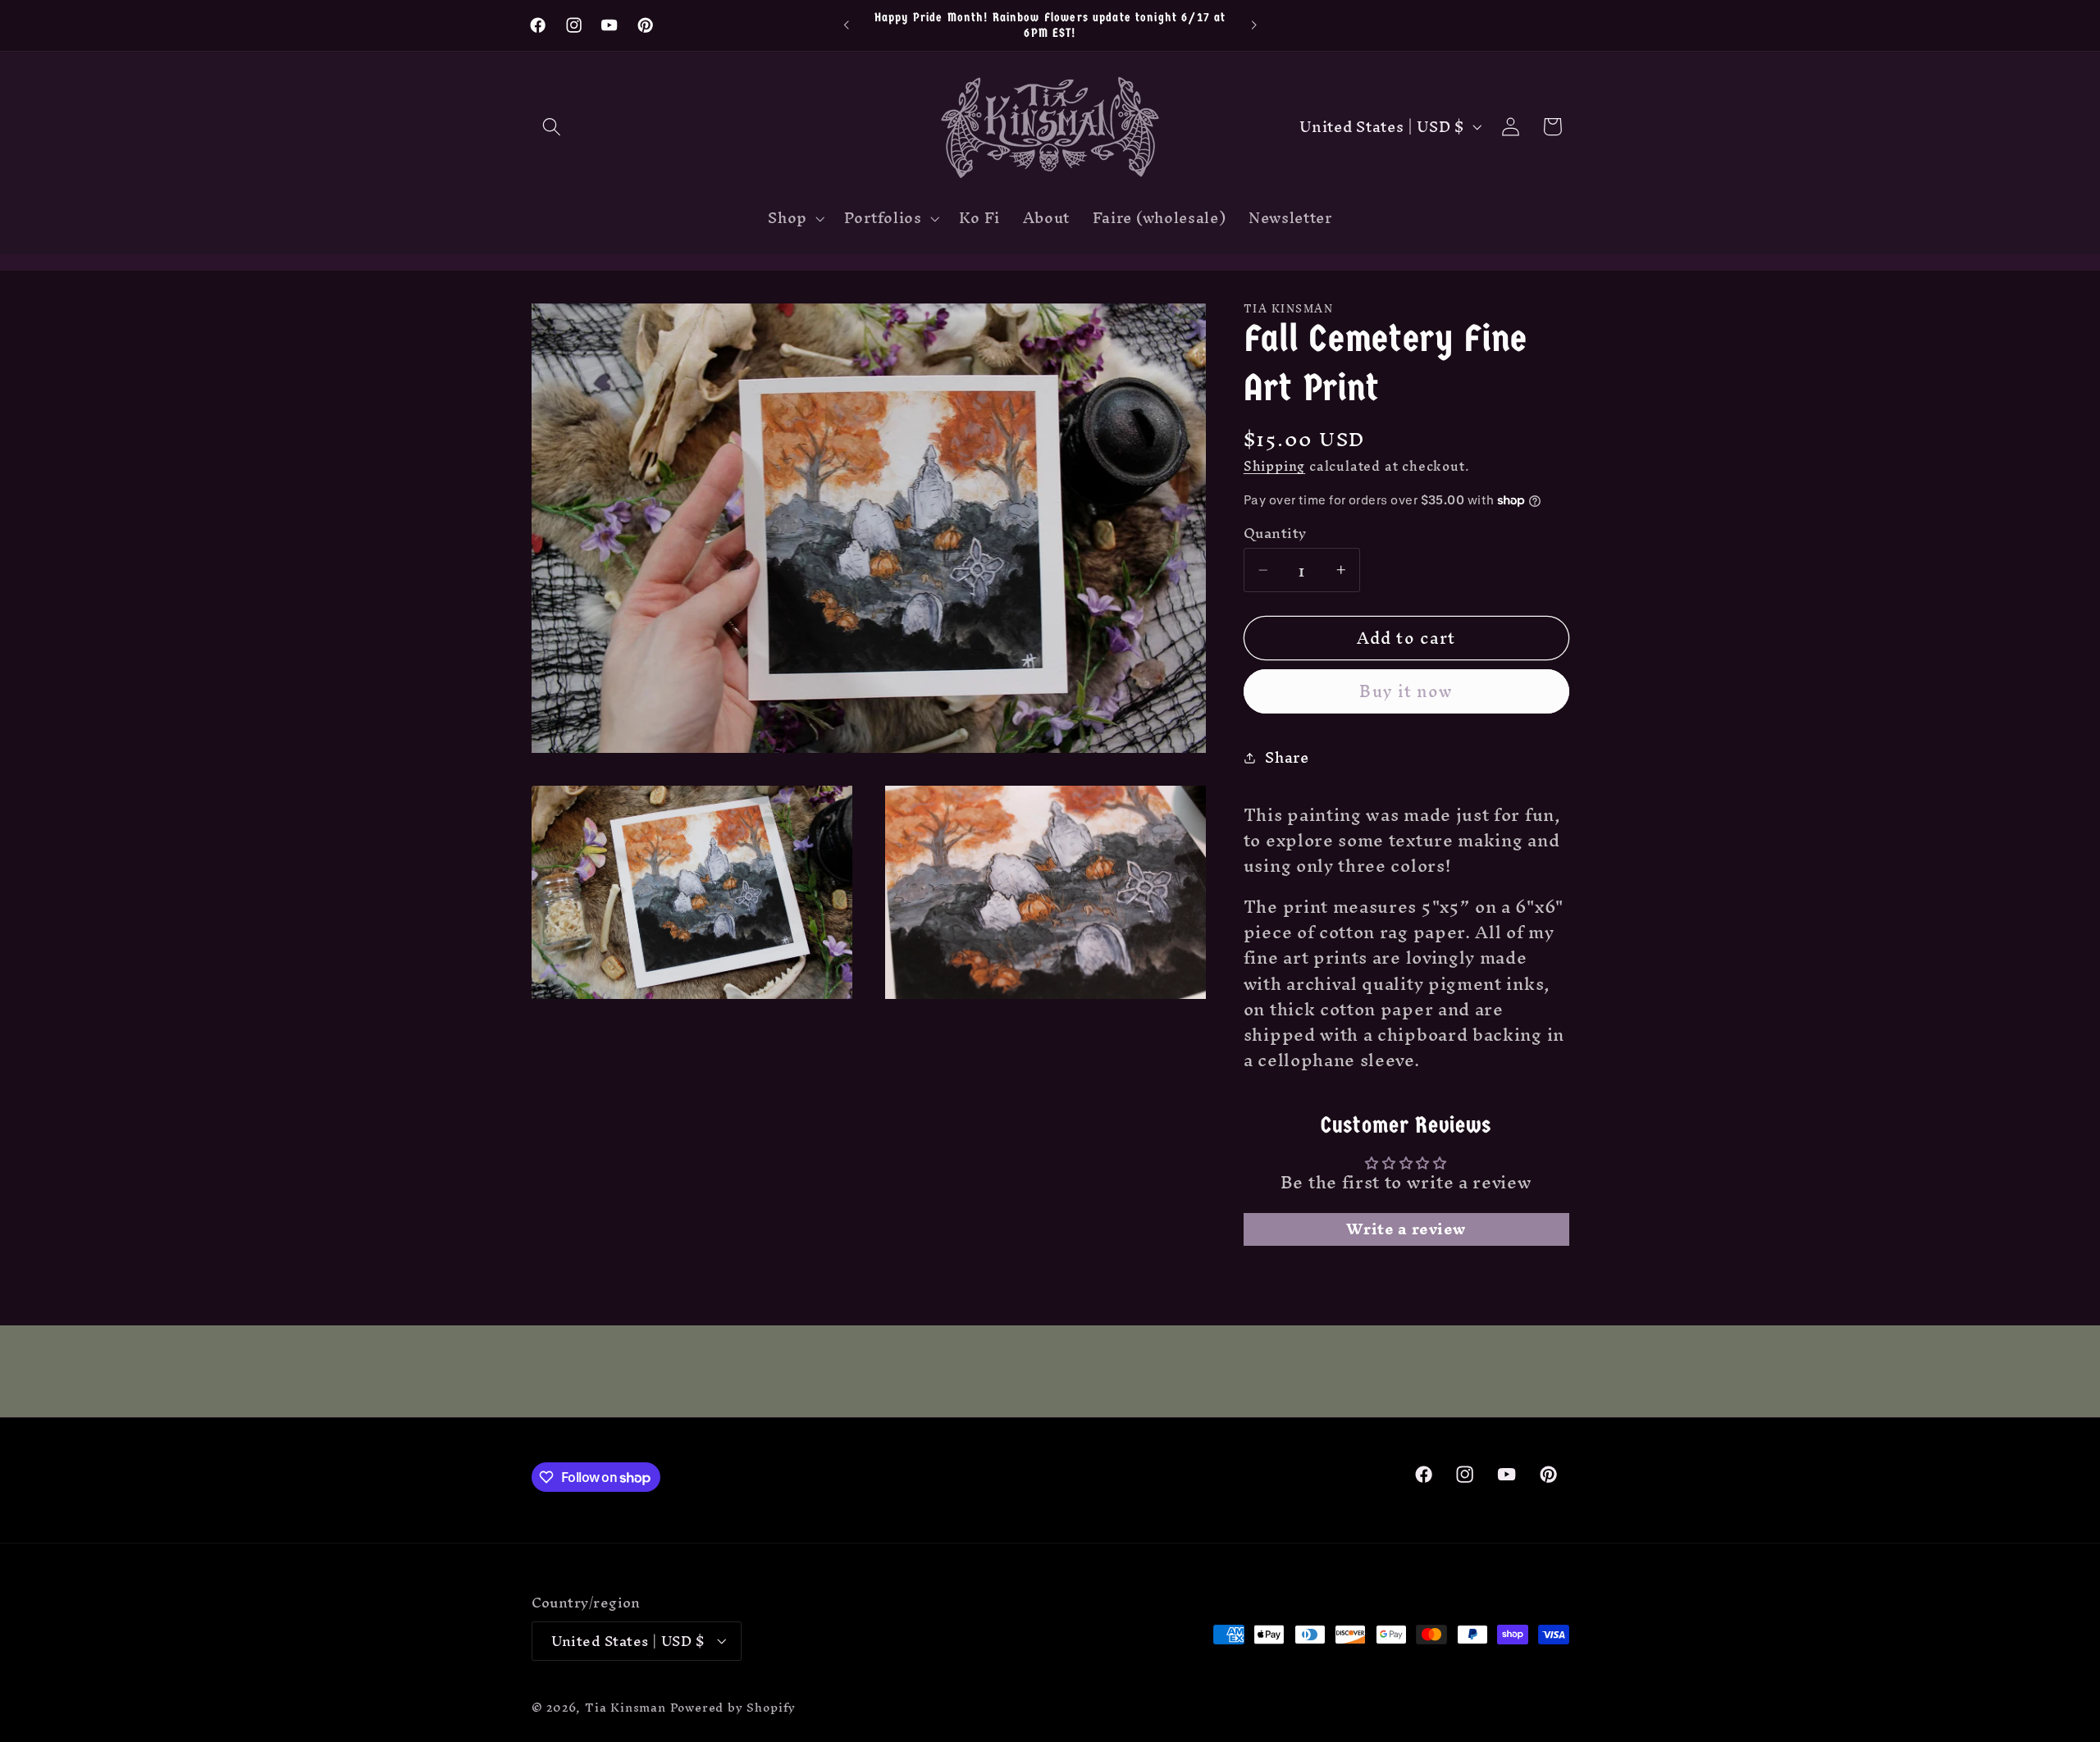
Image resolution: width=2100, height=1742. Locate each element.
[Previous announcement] (847, 25)
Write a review (1406, 1229)
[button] (552, 127)
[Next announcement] (1253, 25)
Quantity (1275, 534)
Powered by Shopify (733, 1707)
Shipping (1274, 466)
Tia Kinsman (625, 1707)
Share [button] (1287, 757)
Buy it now (1406, 691)
